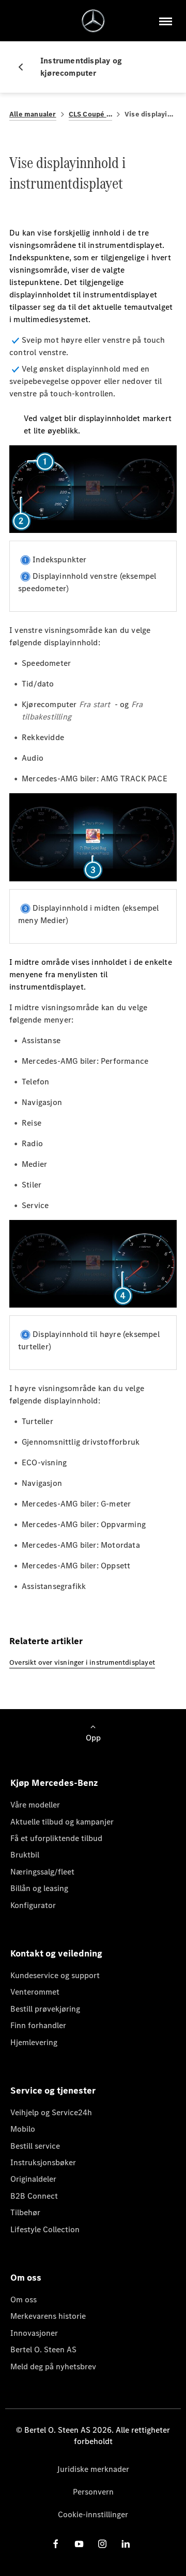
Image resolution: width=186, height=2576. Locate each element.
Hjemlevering (34, 2042)
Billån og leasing (39, 1888)
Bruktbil (25, 1855)
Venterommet (35, 1992)
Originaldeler (33, 2179)
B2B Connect (34, 2196)
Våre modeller (35, 1805)
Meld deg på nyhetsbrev (53, 2366)
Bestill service (35, 2146)
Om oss (24, 2299)
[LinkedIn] (126, 2544)
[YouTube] (79, 2544)
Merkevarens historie (48, 2316)
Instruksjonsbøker (43, 2162)
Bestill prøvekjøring (45, 2009)
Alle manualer (33, 114)
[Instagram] (102, 2544)
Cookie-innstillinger (93, 2514)
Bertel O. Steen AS (43, 2349)
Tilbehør (25, 2212)
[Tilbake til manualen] (25, 67)
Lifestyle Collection (45, 2229)
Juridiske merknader (93, 2469)
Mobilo (23, 2129)
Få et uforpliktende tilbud (56, 1838)
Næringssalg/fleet (42, 1872)
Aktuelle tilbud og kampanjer (62, 1822)
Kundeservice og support (55, 1975)
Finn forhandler (38, 2025)
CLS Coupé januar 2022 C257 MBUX (90, 114)
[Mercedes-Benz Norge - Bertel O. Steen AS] (93, 21)
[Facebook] (56, 2544)
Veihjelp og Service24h (51, 2112)
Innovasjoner (34, 2333)
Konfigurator (33, 1905)
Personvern (93, 2492)
